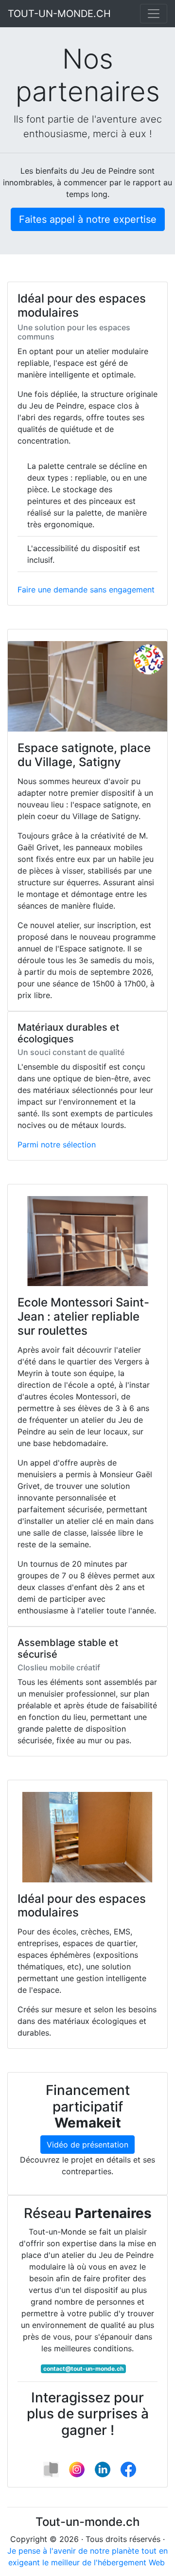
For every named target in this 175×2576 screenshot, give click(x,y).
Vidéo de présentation (87, 2145)
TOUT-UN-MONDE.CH (59, 14)
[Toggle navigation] (154, 14)
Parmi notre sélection (57, 1145)
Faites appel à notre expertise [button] (88, 219)
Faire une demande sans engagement (86, 590)
